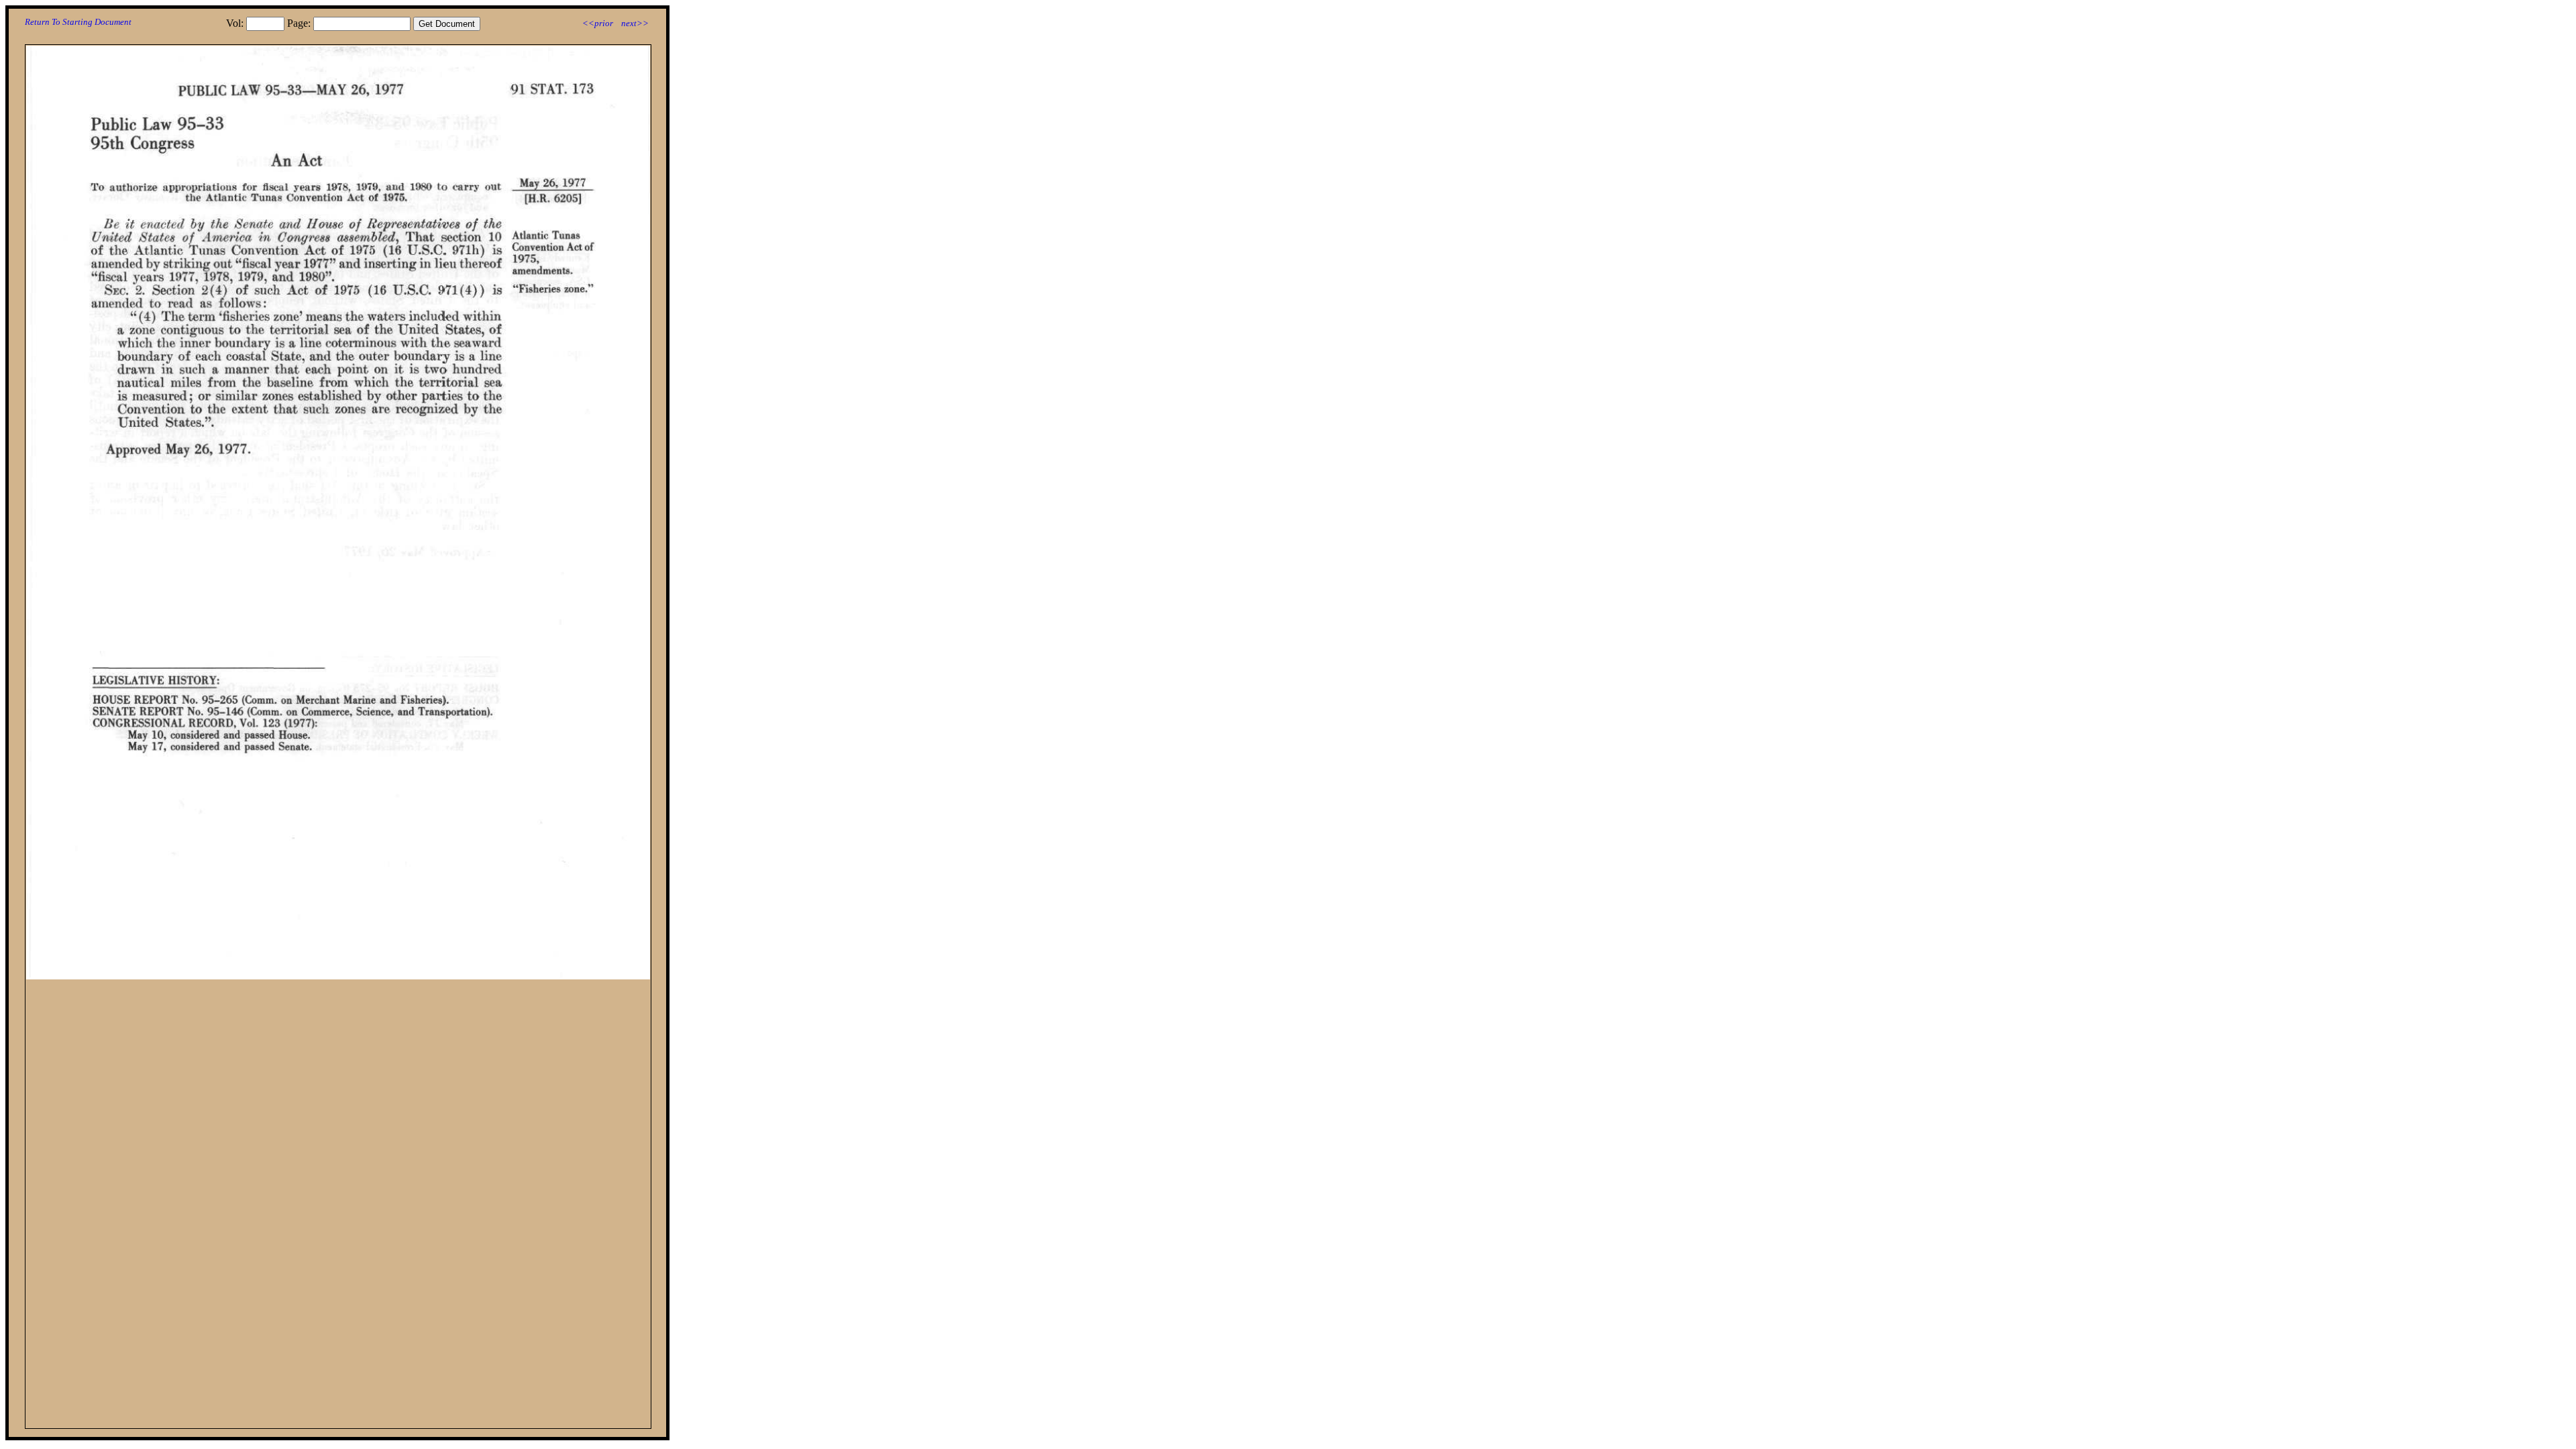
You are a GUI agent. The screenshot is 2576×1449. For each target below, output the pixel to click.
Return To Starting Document (78, 22)
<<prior (598, 23)
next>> (635, 23)
